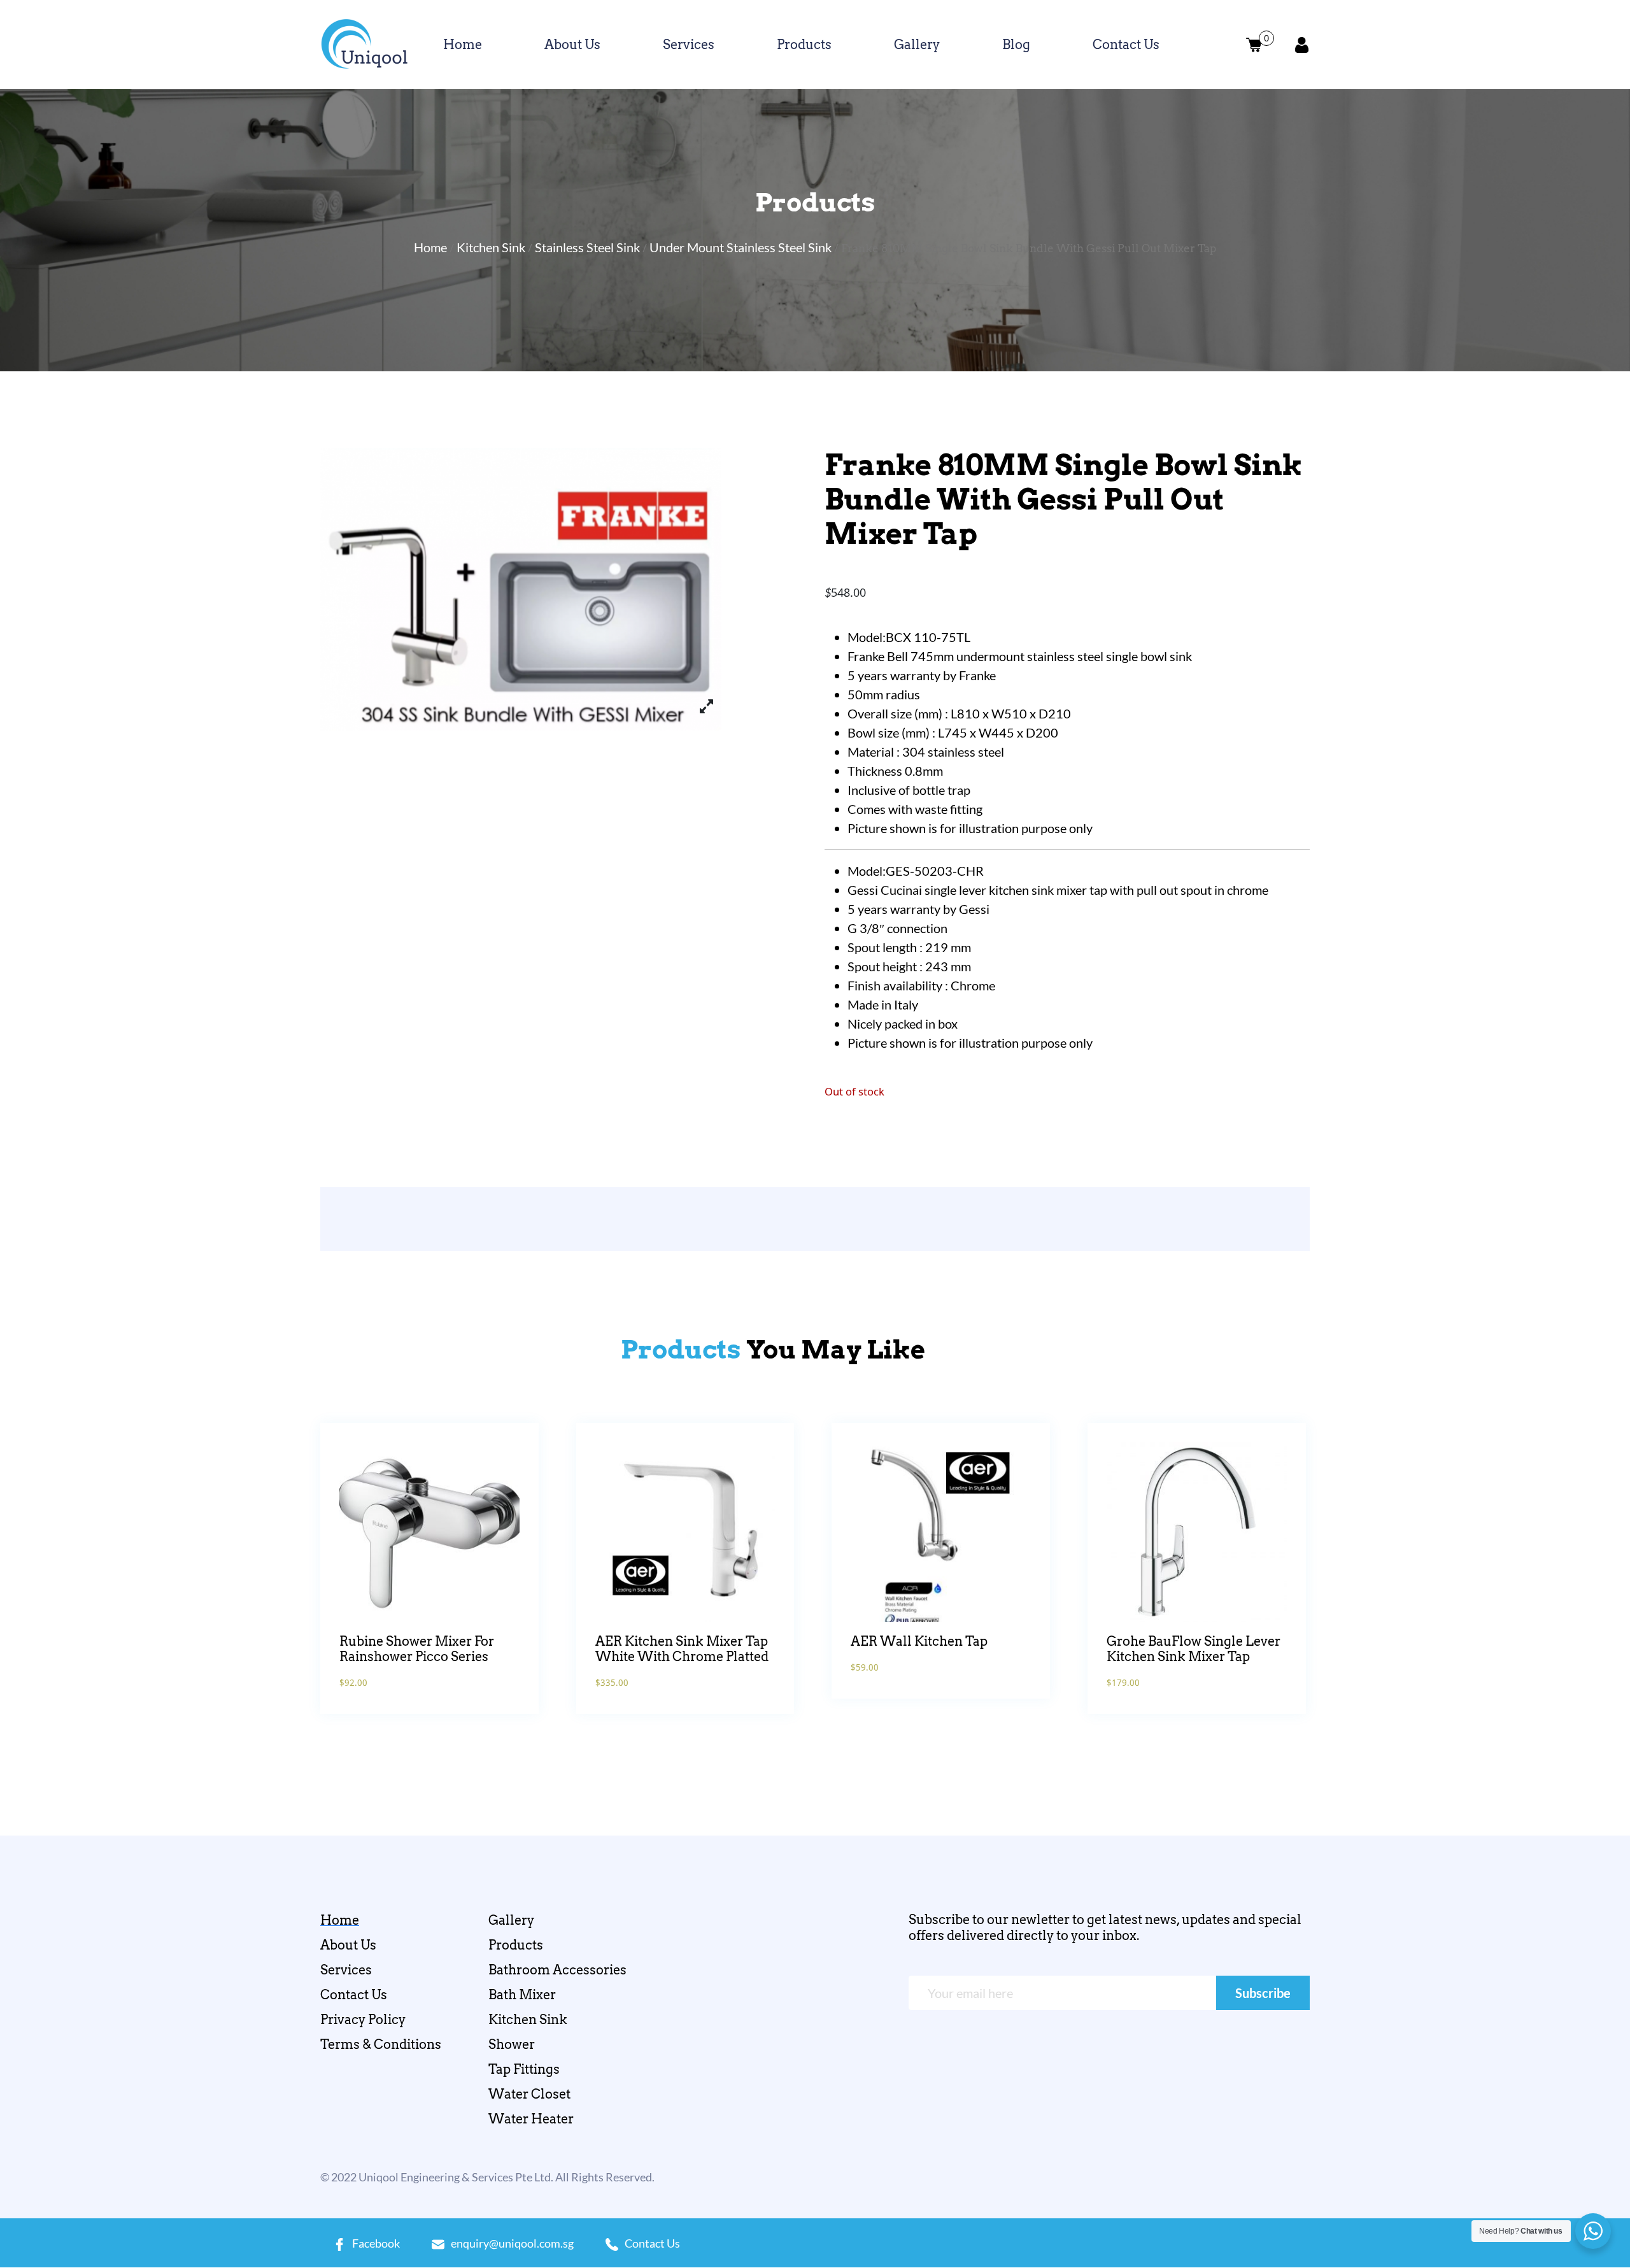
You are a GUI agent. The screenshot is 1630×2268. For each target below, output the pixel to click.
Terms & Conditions (381, 2044)
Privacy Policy (363, 2020)
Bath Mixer (522, 1995)
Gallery (917, 45)
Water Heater (531, 2119)
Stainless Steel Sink (587, 247)
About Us (572, 45)
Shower (512, 2044)
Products (804, 45)
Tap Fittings (524, 2069)
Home (463, 45)
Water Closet (529, 2094)
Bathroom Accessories (557, 1970)
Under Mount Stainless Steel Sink (741, 247)
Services (689, 45)
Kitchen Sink (491, 247)
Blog (1016, 45)
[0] (1254, 45)
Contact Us (1126, 45)
